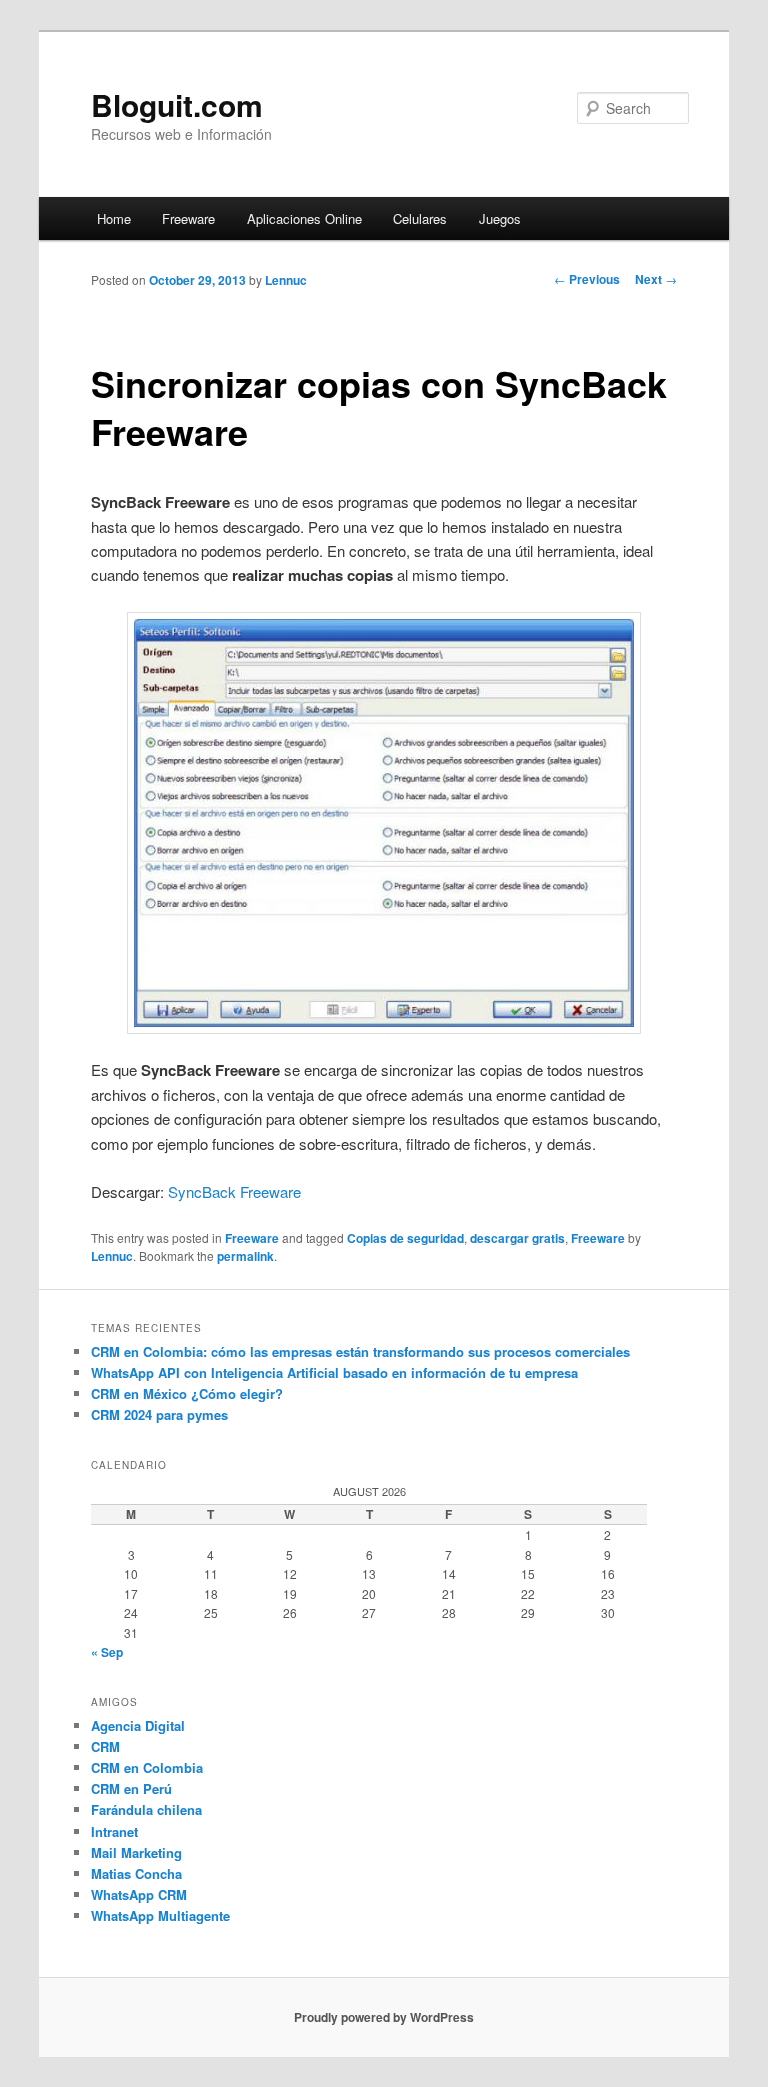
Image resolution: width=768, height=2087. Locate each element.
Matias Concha (136, 1873)
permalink (245, 1256)
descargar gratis (517, 1238)
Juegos (500, 218)
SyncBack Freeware (234, 1191)
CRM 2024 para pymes (159, 1414)
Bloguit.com (177, 104)
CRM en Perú (131, 1788)
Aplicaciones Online (304, 218)
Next (656, 279)
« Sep (107, 1652)
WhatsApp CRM (139, 1894)
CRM (105, 1746)
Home (114, 218)
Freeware (188, 218)
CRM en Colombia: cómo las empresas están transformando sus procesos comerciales (360, 1351)
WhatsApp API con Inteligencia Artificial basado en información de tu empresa (334, 1372)
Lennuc (286, 280)
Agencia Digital (138, 1725)
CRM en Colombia (147, 1767)
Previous (587, 279)
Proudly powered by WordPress (384, 2017)
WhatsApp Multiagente (160, 1915)
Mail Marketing (136, 1852)
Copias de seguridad (405, 1238)
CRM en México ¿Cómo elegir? (187, 1393)
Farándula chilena (146, 1809)
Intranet (114, 1831)
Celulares (420, 218)
